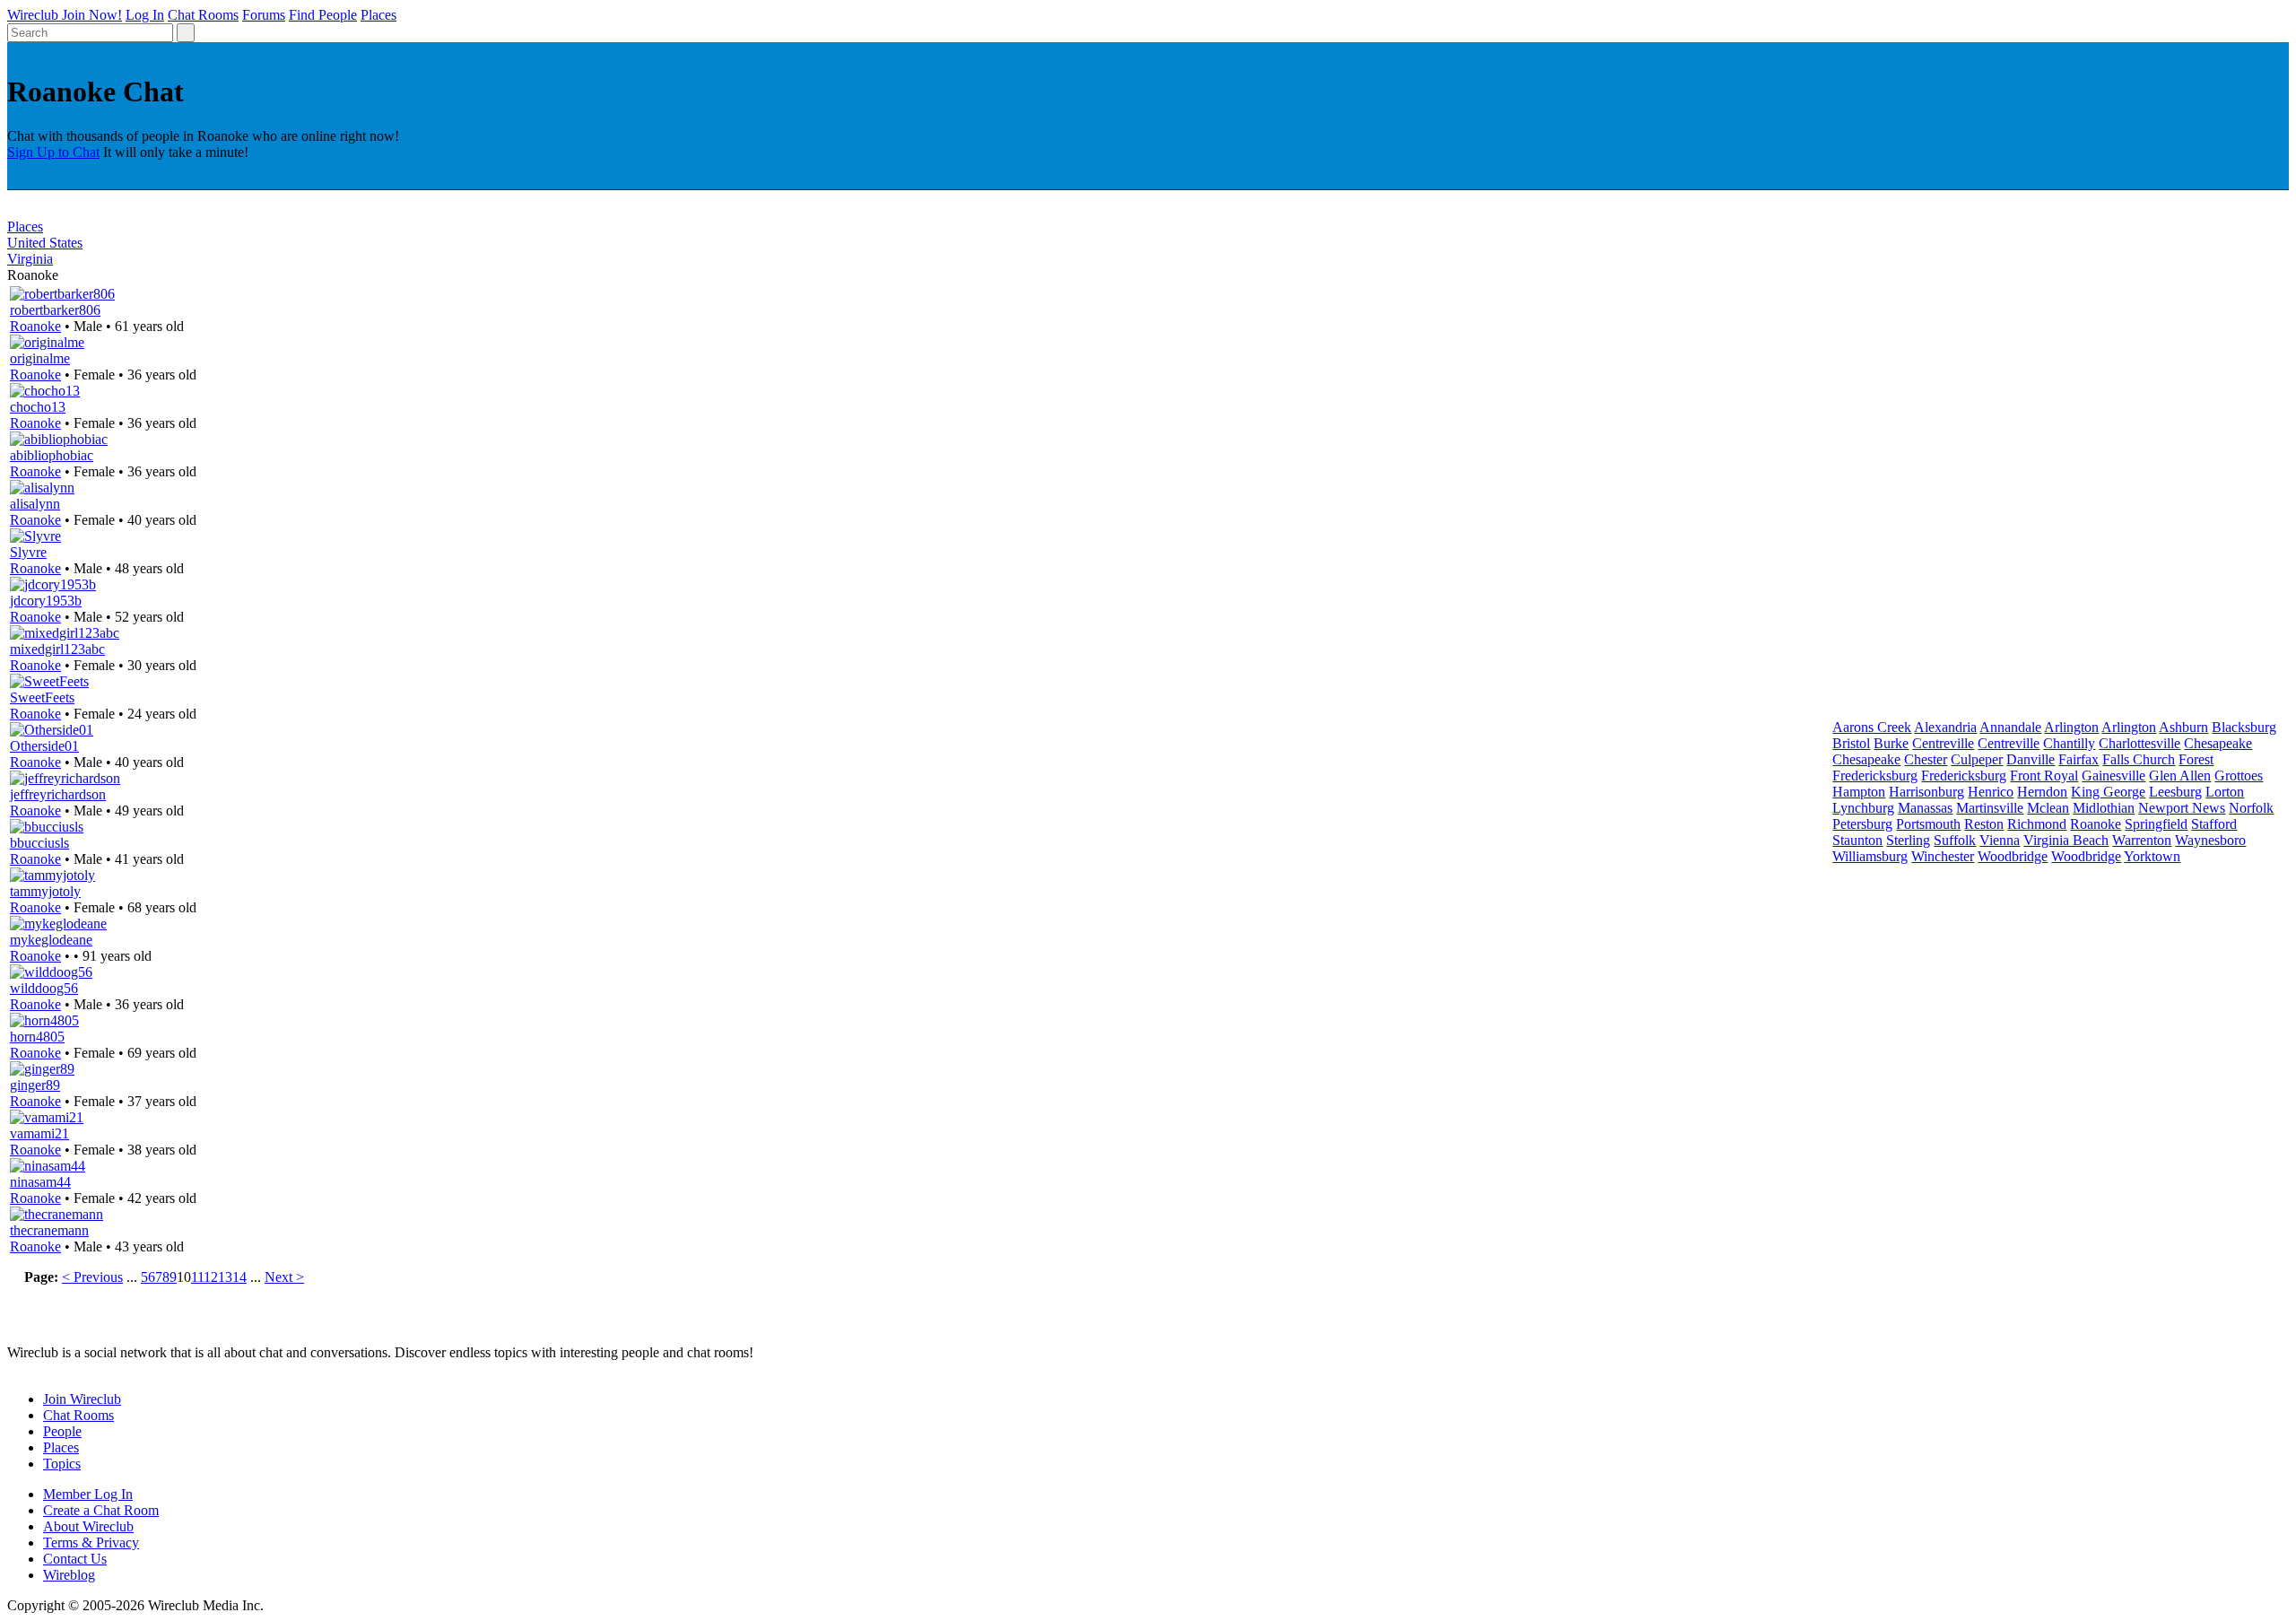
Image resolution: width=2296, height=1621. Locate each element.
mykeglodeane (51, 940)
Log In (145, 15)
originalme (40, 358)
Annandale (2010, 727)
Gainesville (2113, 776)
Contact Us (75, 1559)
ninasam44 (40, 1182)
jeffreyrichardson (58, 794)
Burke (1891, 743)
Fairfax (2079, 759)
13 (225, 1277)
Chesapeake (2218, 743)
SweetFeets (42, 697)
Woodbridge (2013, 856)
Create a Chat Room (101, 1510)
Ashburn (2183, 727)
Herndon (2042, 792)
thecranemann (49, 1230)
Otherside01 (44, 746)
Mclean (2048, 808)
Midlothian (2104, 808)
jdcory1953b (46, 601)
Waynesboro (2210, 840)
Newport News (2182, 808)
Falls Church (2139, 759)
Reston (1984, 824)
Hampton (1859, 792)
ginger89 (35, 1085)
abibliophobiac (52, 455)
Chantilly (2069, 743)
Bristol (1851, 743)
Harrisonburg (1926, 792)
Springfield (2156, 824)
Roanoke (35, 326)
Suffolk (1955, 840)
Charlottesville (2139, 743)
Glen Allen (2180, 776)
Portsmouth (1928, 824)
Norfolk (2251, 808)
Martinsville (1990, 808)
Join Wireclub (82, 1399)
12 (211, 1277)
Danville (2031, 759)
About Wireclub (88, 1526)
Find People (323, 15)
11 (197, 1277)
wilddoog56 (44, 988)
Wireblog (69, 1575)
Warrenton (2142, 840)
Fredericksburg (1875, 776)
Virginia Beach (2066, 840)
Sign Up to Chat (53, 152)
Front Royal (2044, 776)
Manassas (1925, 808)
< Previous (92, 1277)
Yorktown (2152, 856)
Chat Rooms (203, 15)
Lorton (2225, 792)
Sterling (1908, 840)
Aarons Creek (1872, 727)
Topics (62, 1464)
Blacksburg (2244, 727)
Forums (264, 15)
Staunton (1857, 840)
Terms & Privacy (91, 1543)
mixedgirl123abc (57, 649)
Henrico (1991, 792)
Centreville (1943, 743)
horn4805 (37, 1037)
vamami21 (39, 1133)
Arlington (2071, 727)
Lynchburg (1863, 808)
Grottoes (2239, 776)
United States (45, 243)
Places (378, 15)
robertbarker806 (55, 310)
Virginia (30, 259)
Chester (1926, 759)
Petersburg (1862, 824)
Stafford (2214, 824)
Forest (2196, 759)
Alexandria (1945, 727)
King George (2108, 792)
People (62, 1431)
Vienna (2000, 840)
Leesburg (2175, 792)
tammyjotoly (45, 891)
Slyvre (28, 552)
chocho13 (38, 407)
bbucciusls (39, 843)
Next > (284, 1277)
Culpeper (1977, 759)
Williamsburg (1870, 856)
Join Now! (92, 15)
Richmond (2037, 824)
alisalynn (35, 504)
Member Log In (88, 1494)
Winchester (1943, 856)
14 (239, 1277)
